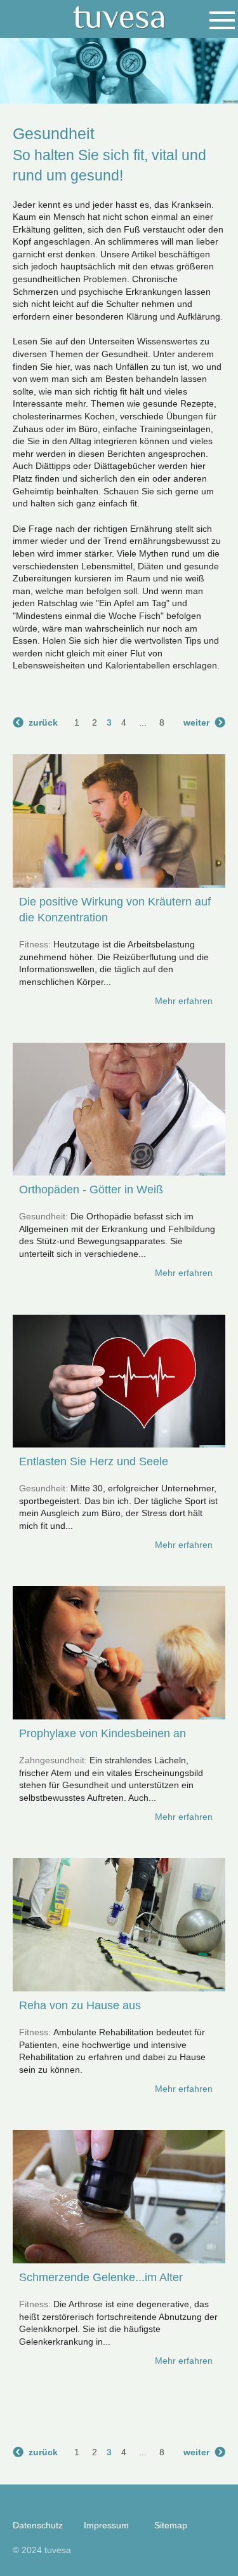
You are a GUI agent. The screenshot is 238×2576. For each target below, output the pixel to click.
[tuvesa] (119, 18)
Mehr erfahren (184, 1001)
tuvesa (58, 2550)
